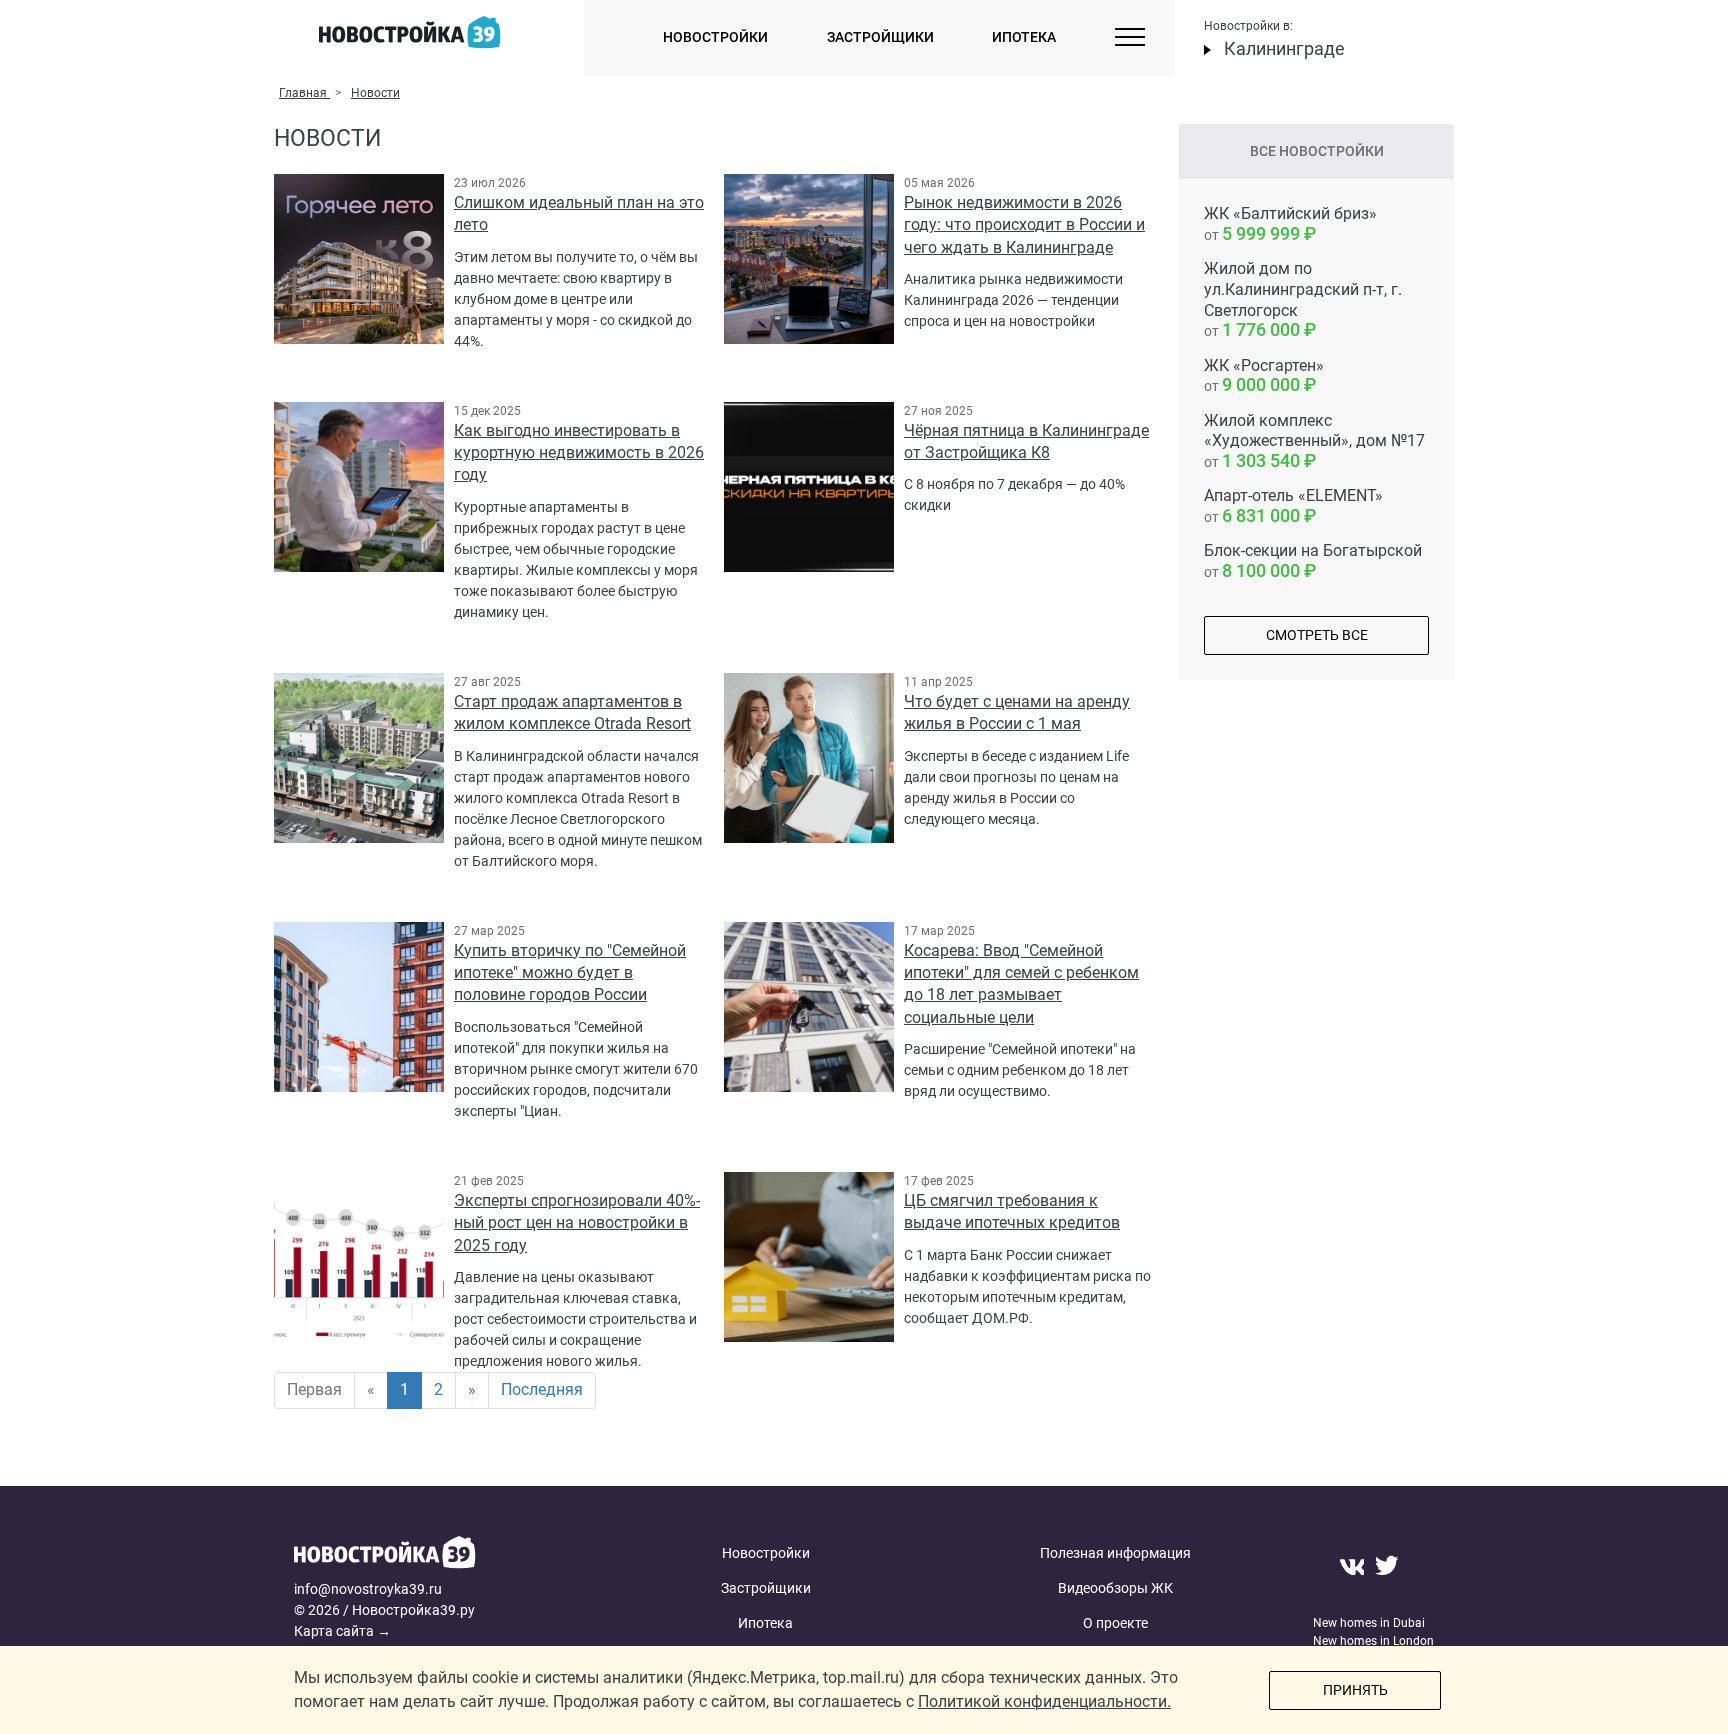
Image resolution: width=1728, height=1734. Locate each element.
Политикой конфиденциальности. (1044, 1701)
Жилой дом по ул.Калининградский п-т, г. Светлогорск (1303, 299)
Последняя (542, 1389)
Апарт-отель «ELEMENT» (1293, 506)
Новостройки (715, 37)
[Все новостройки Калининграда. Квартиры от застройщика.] (446, 1557)
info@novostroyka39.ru (368, 1589)
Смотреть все (1317, 635)
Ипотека (1024, 37)
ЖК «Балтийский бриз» (1290, 224)
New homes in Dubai (1369, 1623)
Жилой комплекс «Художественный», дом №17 (1314, 441)
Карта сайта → (342, 1631)
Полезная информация (1115, 1553)
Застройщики (880, 37)
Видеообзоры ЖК (1115, 1588)
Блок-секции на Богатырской (1313, 561)
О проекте (1115, 1623)
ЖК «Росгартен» (1264, 376)
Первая (314, 1389)
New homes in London (1373, 1641)
